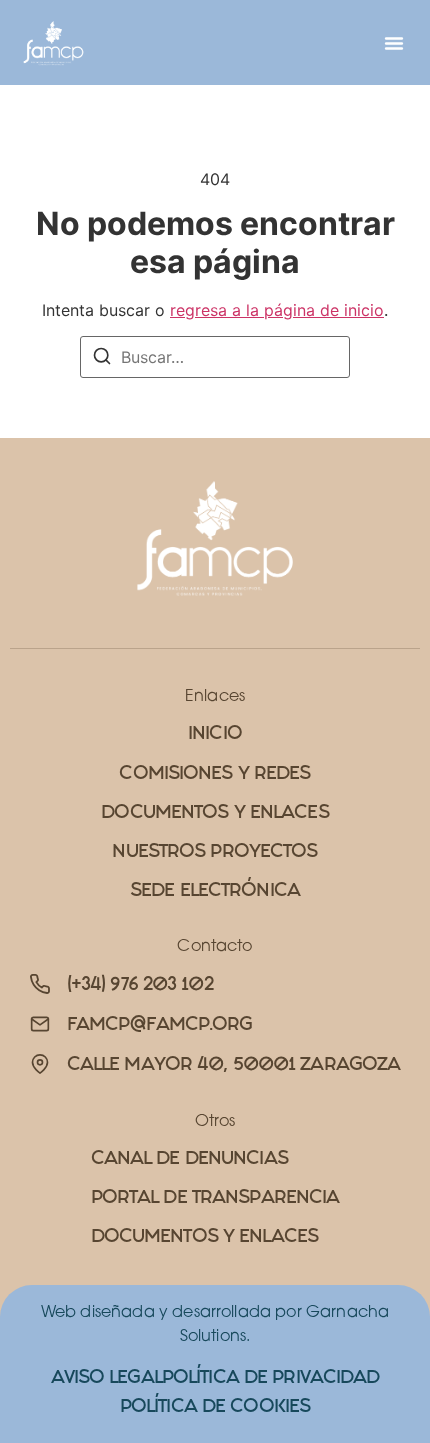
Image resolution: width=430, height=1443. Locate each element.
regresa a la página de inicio (277, 310)
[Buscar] (102, 359)
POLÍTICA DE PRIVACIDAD (271, 1376)
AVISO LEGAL (106, 1376)
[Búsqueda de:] (215, 357)
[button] (394, 43)
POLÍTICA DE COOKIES (215, 1405)
